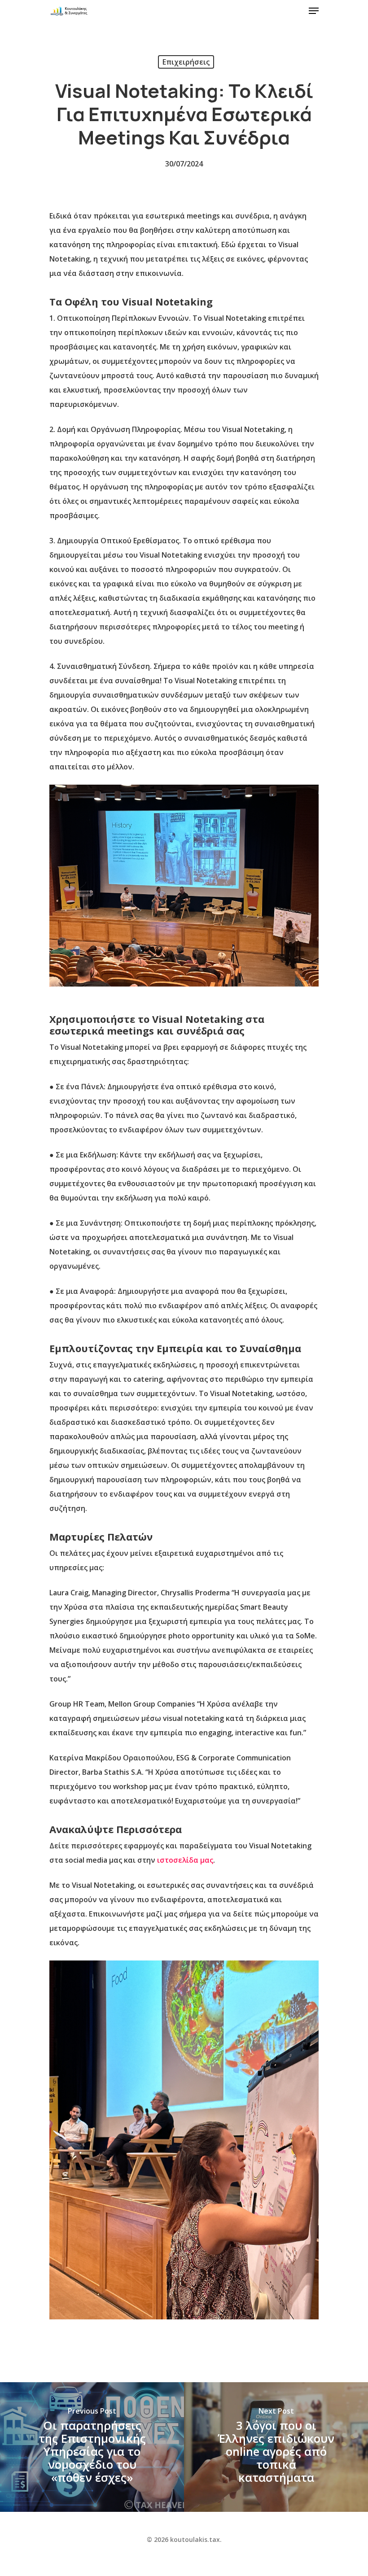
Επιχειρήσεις (186, 62)
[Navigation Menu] (314, 11)
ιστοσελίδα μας (185, 1860)
